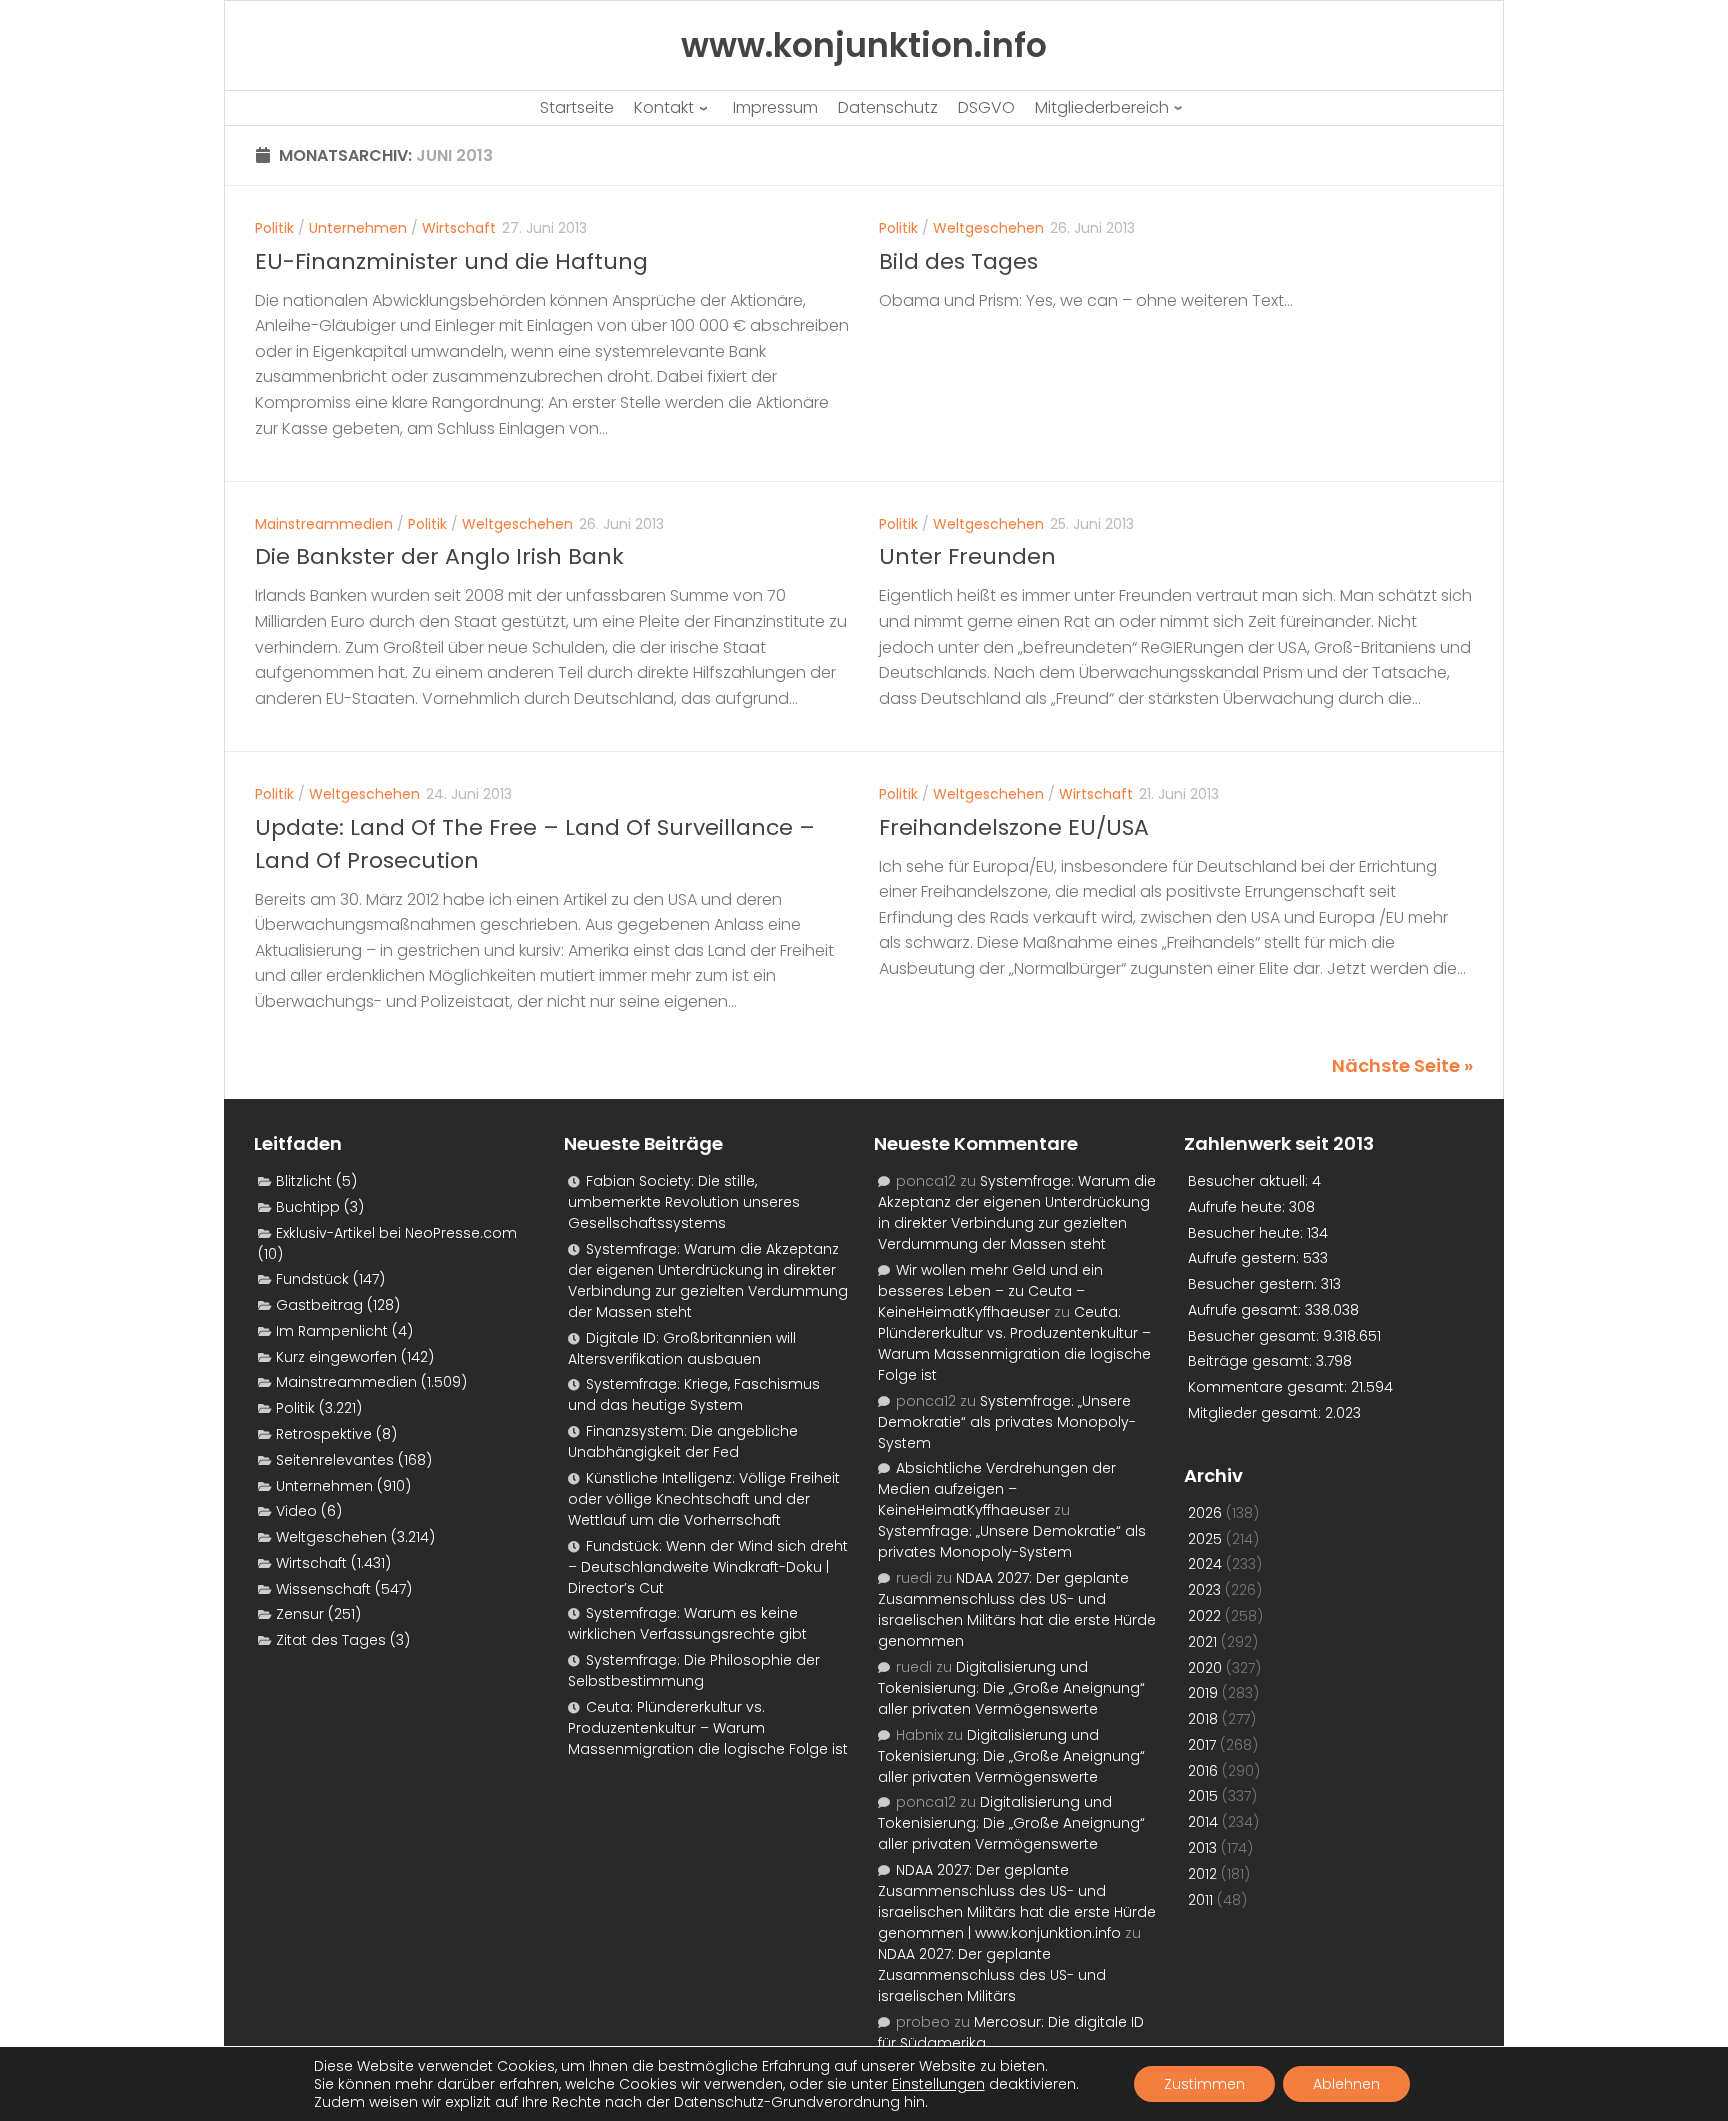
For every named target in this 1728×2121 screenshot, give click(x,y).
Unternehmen (358, 228)
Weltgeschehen (988, 228)
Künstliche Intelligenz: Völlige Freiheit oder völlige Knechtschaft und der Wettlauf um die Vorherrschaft (704, 1499)
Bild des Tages (958, 261)
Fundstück (312, 1279)
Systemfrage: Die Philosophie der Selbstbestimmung (694, 1670)
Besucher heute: (1247, 1233)
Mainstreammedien (324, 524)
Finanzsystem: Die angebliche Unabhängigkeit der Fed (683, 1441)
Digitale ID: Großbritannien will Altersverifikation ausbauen (682, 1348)
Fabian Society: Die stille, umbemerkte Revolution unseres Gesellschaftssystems (684, 1202)
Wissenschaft (323, 1589)
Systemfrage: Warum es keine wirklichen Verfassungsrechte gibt (687, 1623)
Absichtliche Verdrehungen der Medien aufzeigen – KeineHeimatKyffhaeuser (997, 1489)
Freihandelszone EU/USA (1014, 827)
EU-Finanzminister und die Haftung (451, 261)
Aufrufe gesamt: (1246, 1310)
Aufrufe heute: (1238, 1207)
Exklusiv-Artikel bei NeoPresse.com (396, 1233)
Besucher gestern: (1254, 1284)
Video (296, 1511)
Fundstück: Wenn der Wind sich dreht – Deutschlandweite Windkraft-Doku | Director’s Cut (708, 1567)
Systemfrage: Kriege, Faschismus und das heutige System (694, 1394)
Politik (274, 228)
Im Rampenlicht (332, 1331)
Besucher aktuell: (1250, 1181)
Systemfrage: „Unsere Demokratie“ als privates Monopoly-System (1007, 1422)
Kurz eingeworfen (336, 1357)
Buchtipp (308, 1207)
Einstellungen (938, 2084)
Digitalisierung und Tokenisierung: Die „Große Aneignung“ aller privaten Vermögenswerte (1011, 1688)
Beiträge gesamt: (1252, 1361)
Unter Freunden (967, 556)
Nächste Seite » (1402, 1065)
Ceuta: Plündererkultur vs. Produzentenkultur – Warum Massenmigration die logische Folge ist (708, 1728)
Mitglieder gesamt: (1256, 1413)
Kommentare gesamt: (1269, 1387)
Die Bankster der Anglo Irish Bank (439, 556)
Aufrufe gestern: (1245, 1258)
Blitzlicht (304, 1181)
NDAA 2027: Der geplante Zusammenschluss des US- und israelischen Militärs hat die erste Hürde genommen (1017, 1609)
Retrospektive (324, 1434)
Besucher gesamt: (1255, 1336)
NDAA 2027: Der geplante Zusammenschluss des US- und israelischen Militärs (992, 1975)
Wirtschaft (459, 228)
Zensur (300, 1614)
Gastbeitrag (319, 1305)
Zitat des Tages (331, 1640)
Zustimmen (1204, 2084)
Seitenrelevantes (335, 1460)
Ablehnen (1346, 2084)
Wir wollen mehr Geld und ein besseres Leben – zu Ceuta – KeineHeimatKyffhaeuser (990, 1291)
